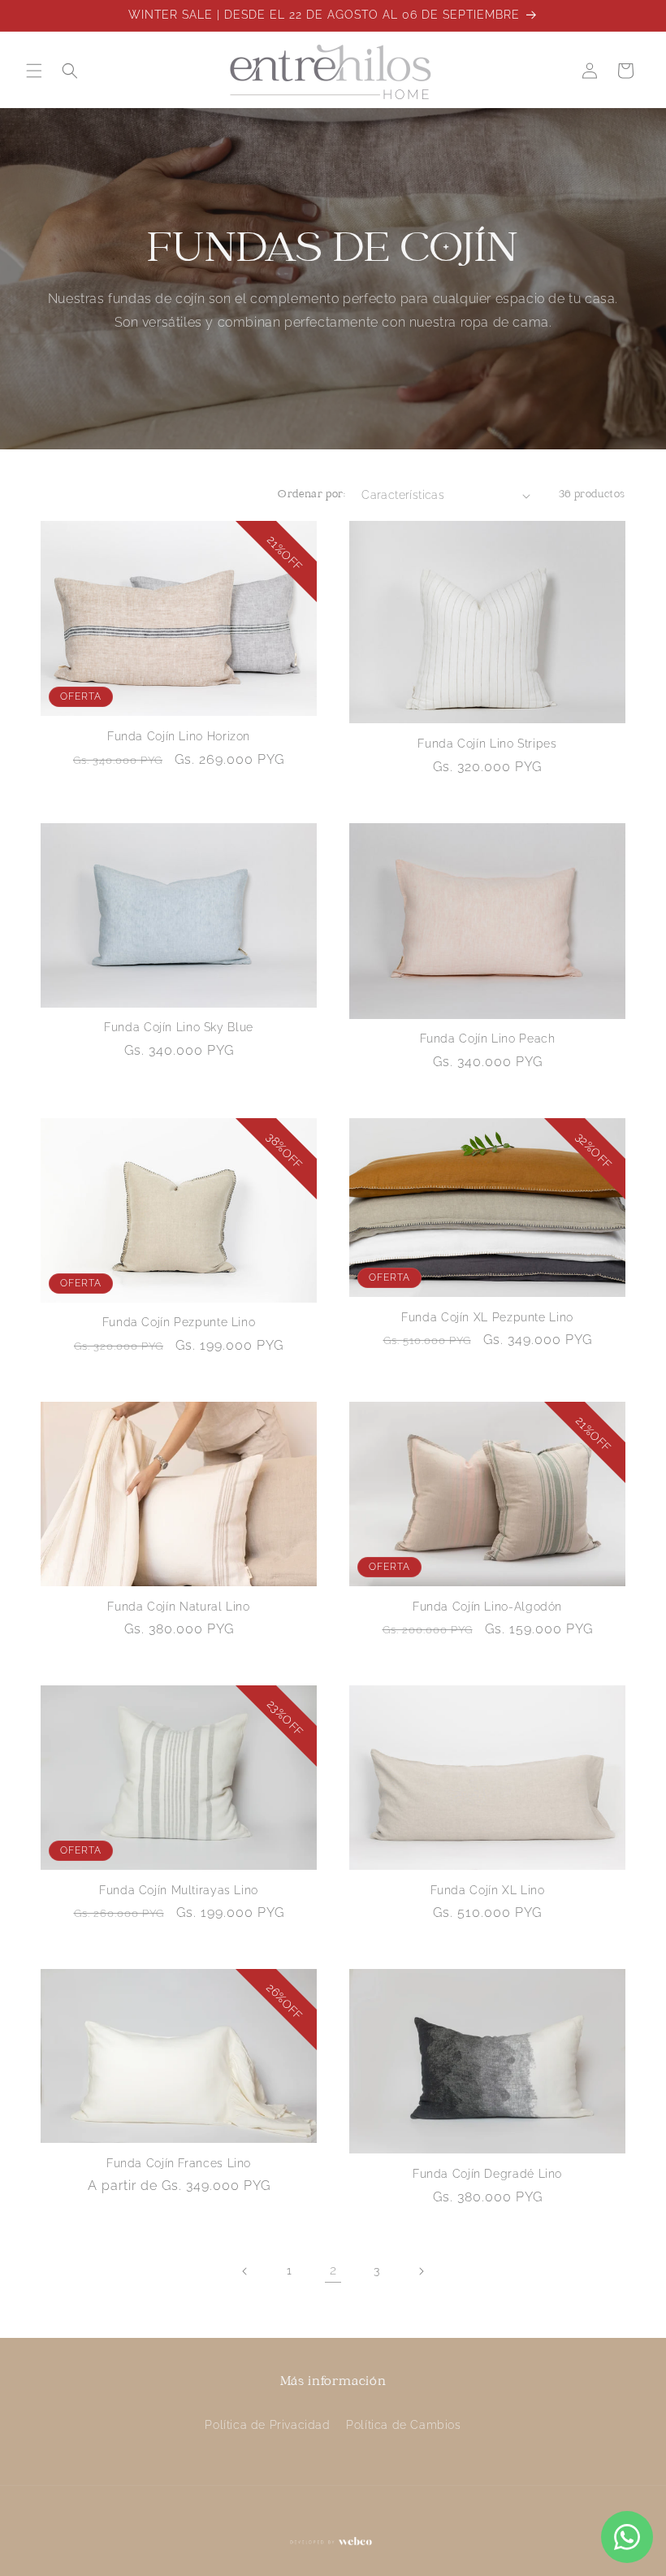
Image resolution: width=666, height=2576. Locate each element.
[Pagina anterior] (245, 2271)
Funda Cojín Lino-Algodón (487, 1607)
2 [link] (333, 2270)
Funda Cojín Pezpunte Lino (179, 1322)
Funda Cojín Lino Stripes (487, 744)
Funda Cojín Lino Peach (488, 1039)
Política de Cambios (403, 2425)
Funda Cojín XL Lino (488, 1890)
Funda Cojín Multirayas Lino (179, 1890)
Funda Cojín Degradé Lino (487, 2174)
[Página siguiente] (421, 2271)
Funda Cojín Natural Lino (178, 1607)
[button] (34, 71)
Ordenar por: (311, 495)
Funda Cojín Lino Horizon (179, 736)
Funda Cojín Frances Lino (179, 2163)
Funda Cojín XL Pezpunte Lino (487, 1317)
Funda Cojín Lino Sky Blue (179, 1027)
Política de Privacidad (267, 2425)
